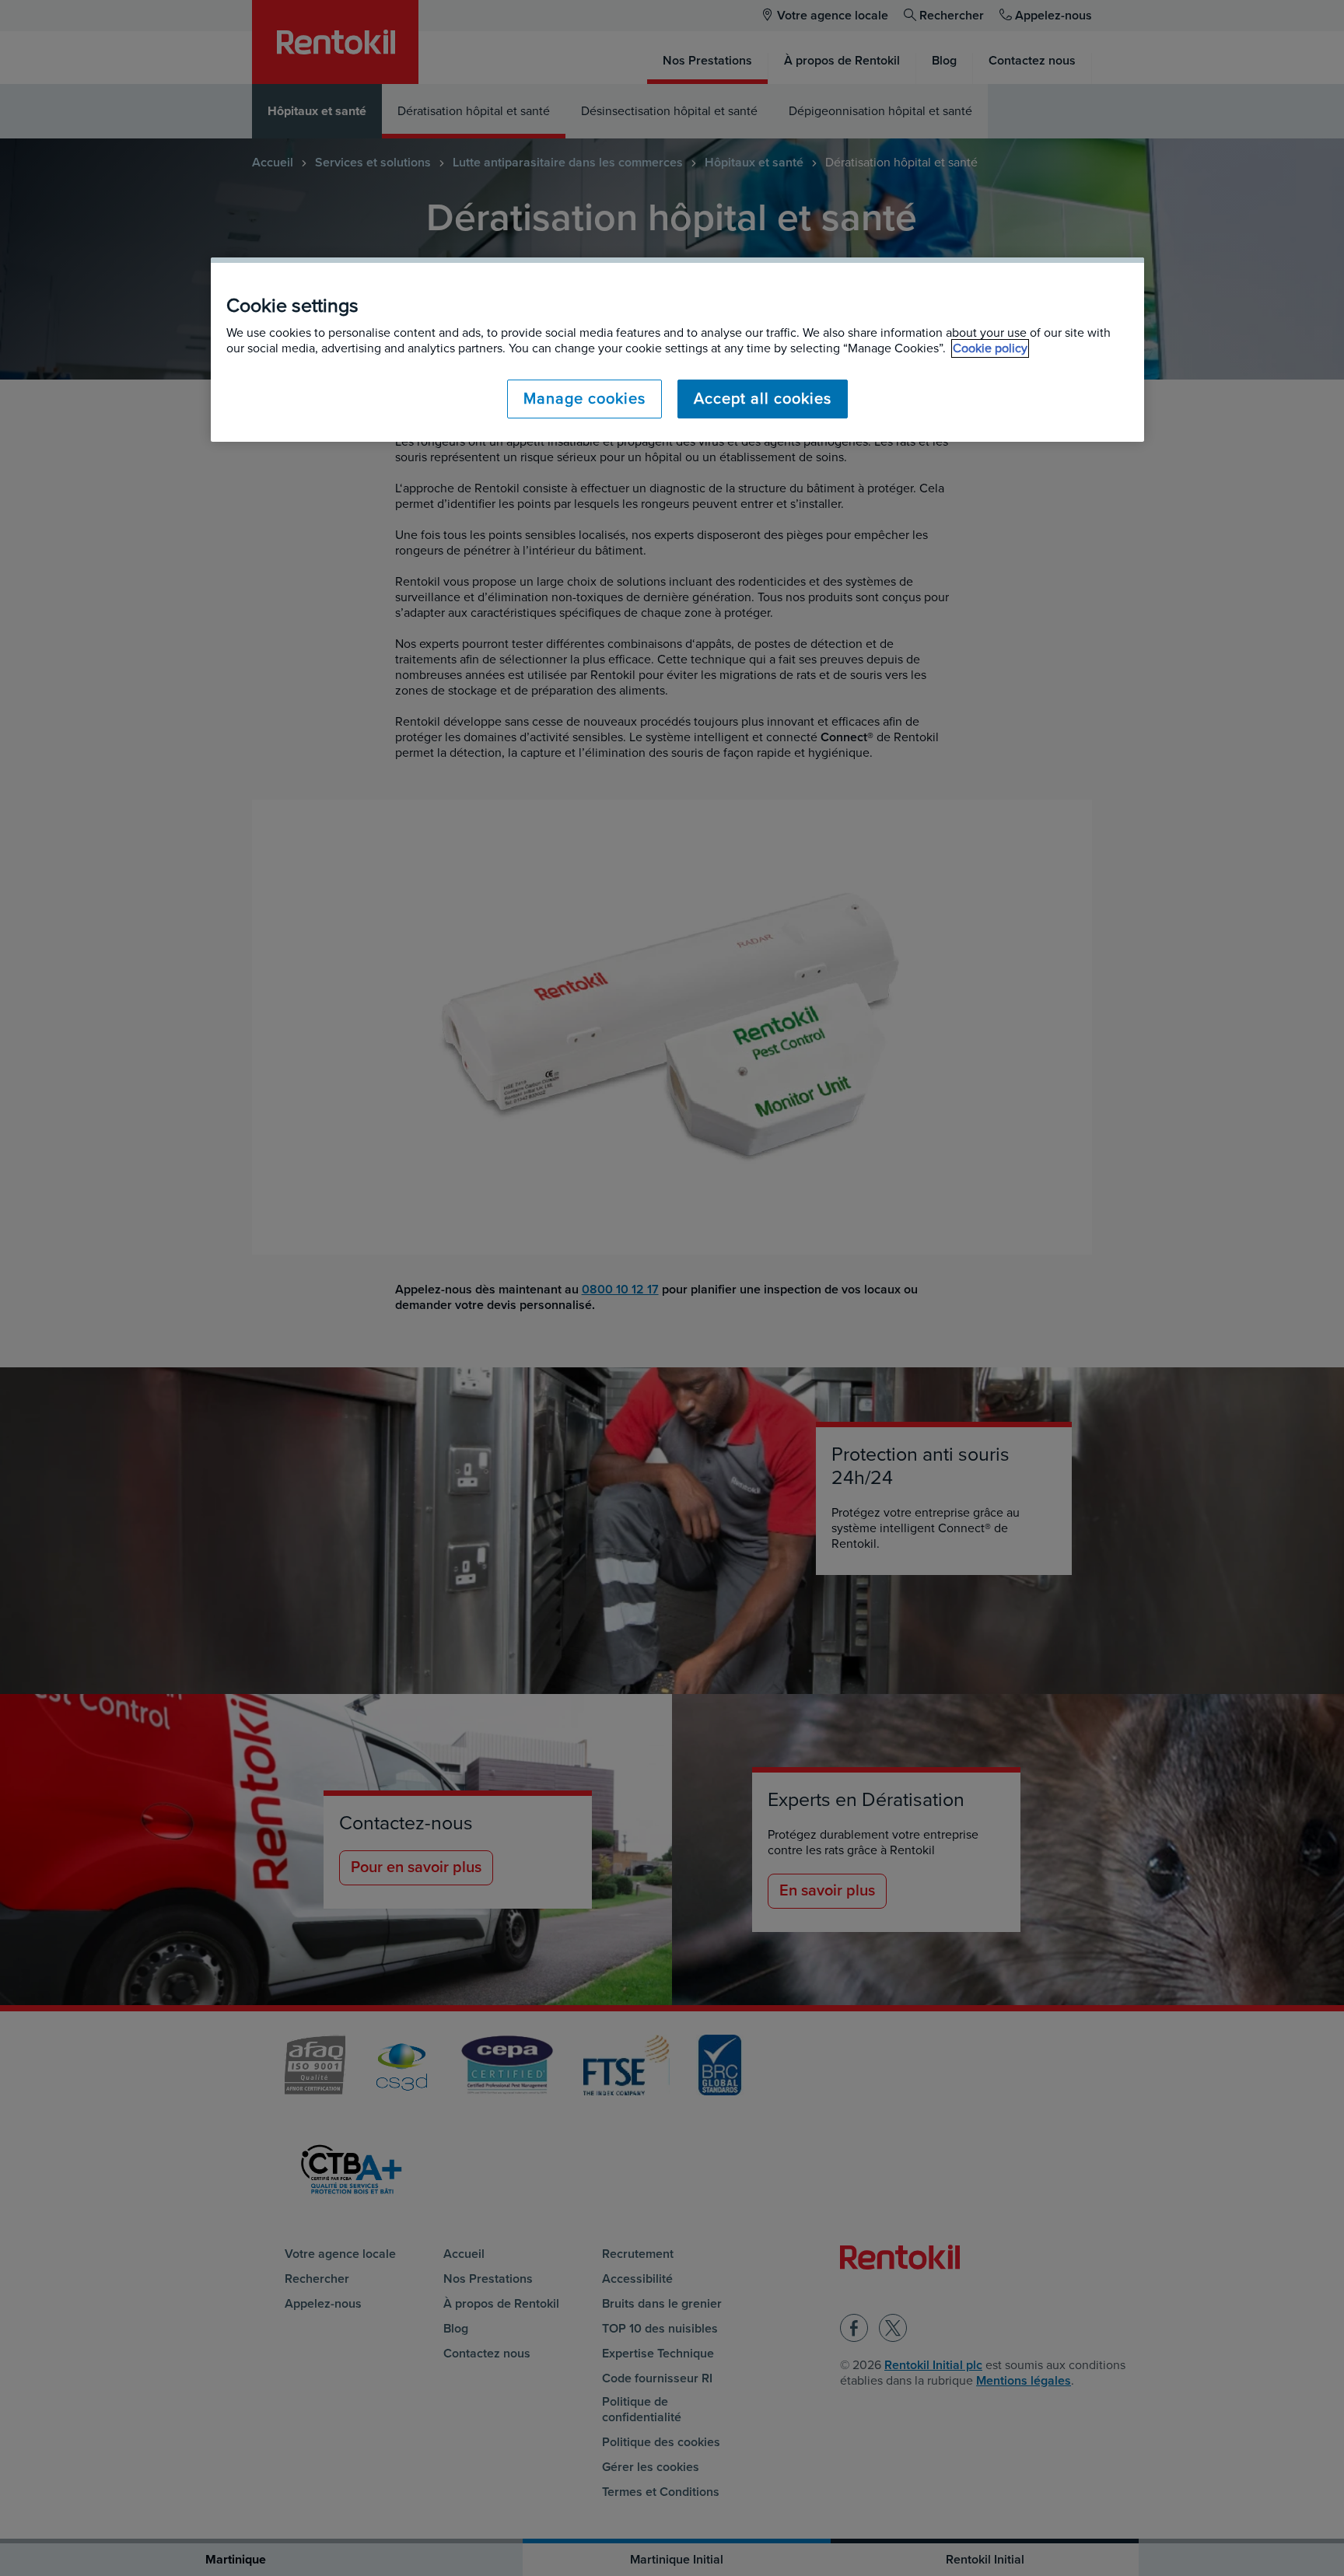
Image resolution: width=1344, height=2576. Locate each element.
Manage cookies (584, 399)
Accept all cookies (763, 399)
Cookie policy (990, 348)
